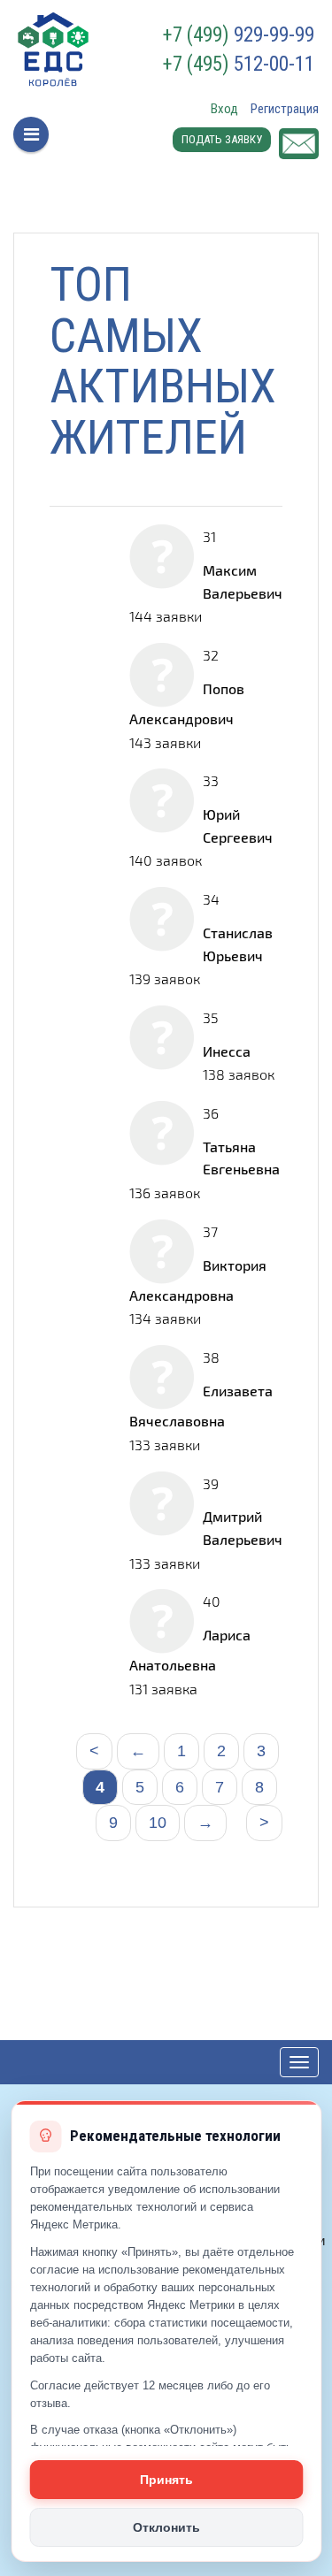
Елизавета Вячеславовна (201, 1406)
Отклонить (166, 2527)
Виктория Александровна (198, 1280)
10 (158, 1823)
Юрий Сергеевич (238, 826)
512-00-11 (239, 65)
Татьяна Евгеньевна (241, 1158)
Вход (224, 109)
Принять (166, 2480)
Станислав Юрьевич (238, 944)
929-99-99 (239, 35)
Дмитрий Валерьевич (243, 1528)
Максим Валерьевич (243, 581)
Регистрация (285, 109)
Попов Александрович (187, 703)
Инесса (227, 1051)
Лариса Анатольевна (190, 1650)
